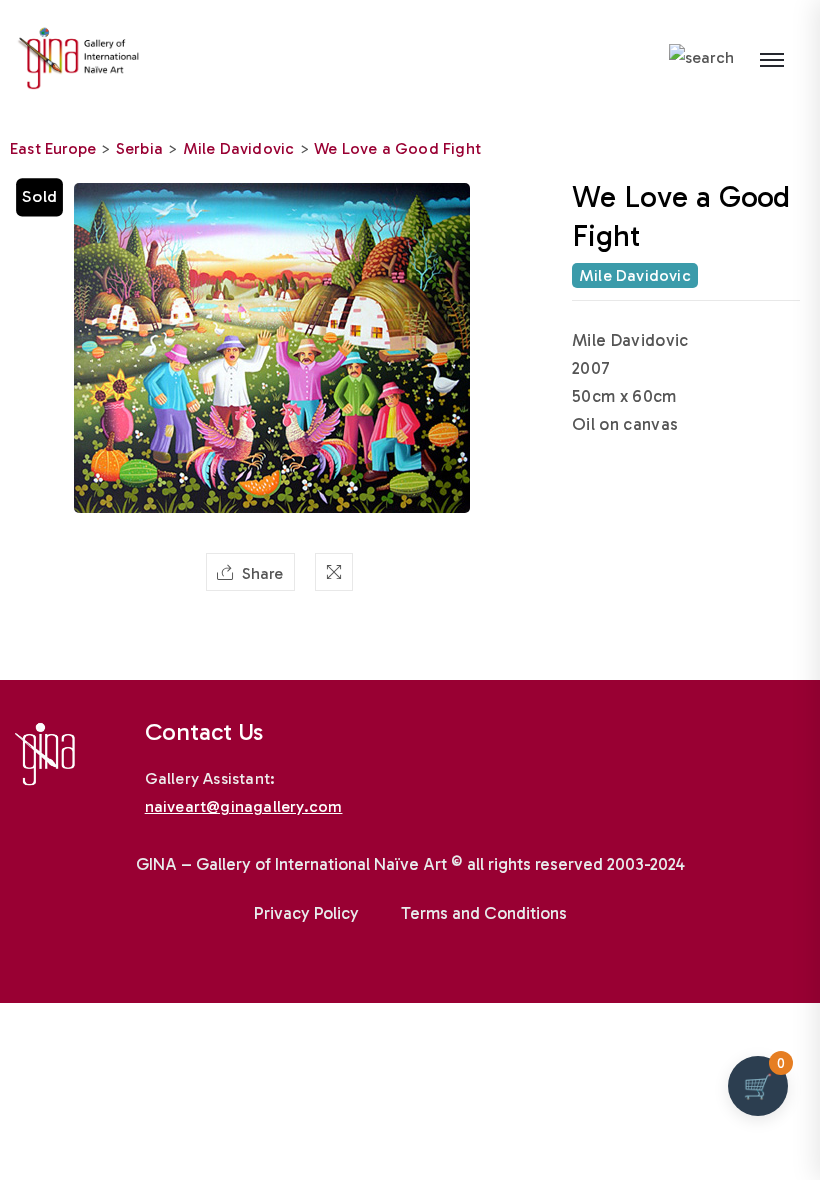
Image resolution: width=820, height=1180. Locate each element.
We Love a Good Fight (397, 148)
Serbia (139, 148)
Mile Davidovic (239, 148)
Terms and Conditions (484, 913)
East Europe (53, 148)
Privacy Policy (306, 913)
